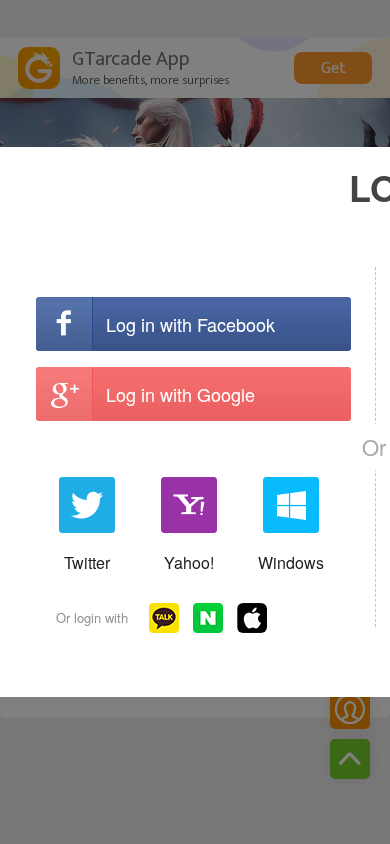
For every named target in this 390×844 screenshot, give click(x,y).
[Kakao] (164, 618)
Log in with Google (180, 394)
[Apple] (252, 618)
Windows (291, 562)
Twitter (87, 562)
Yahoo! (189, 562)
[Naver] (208, 618)
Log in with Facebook (190, 324)
